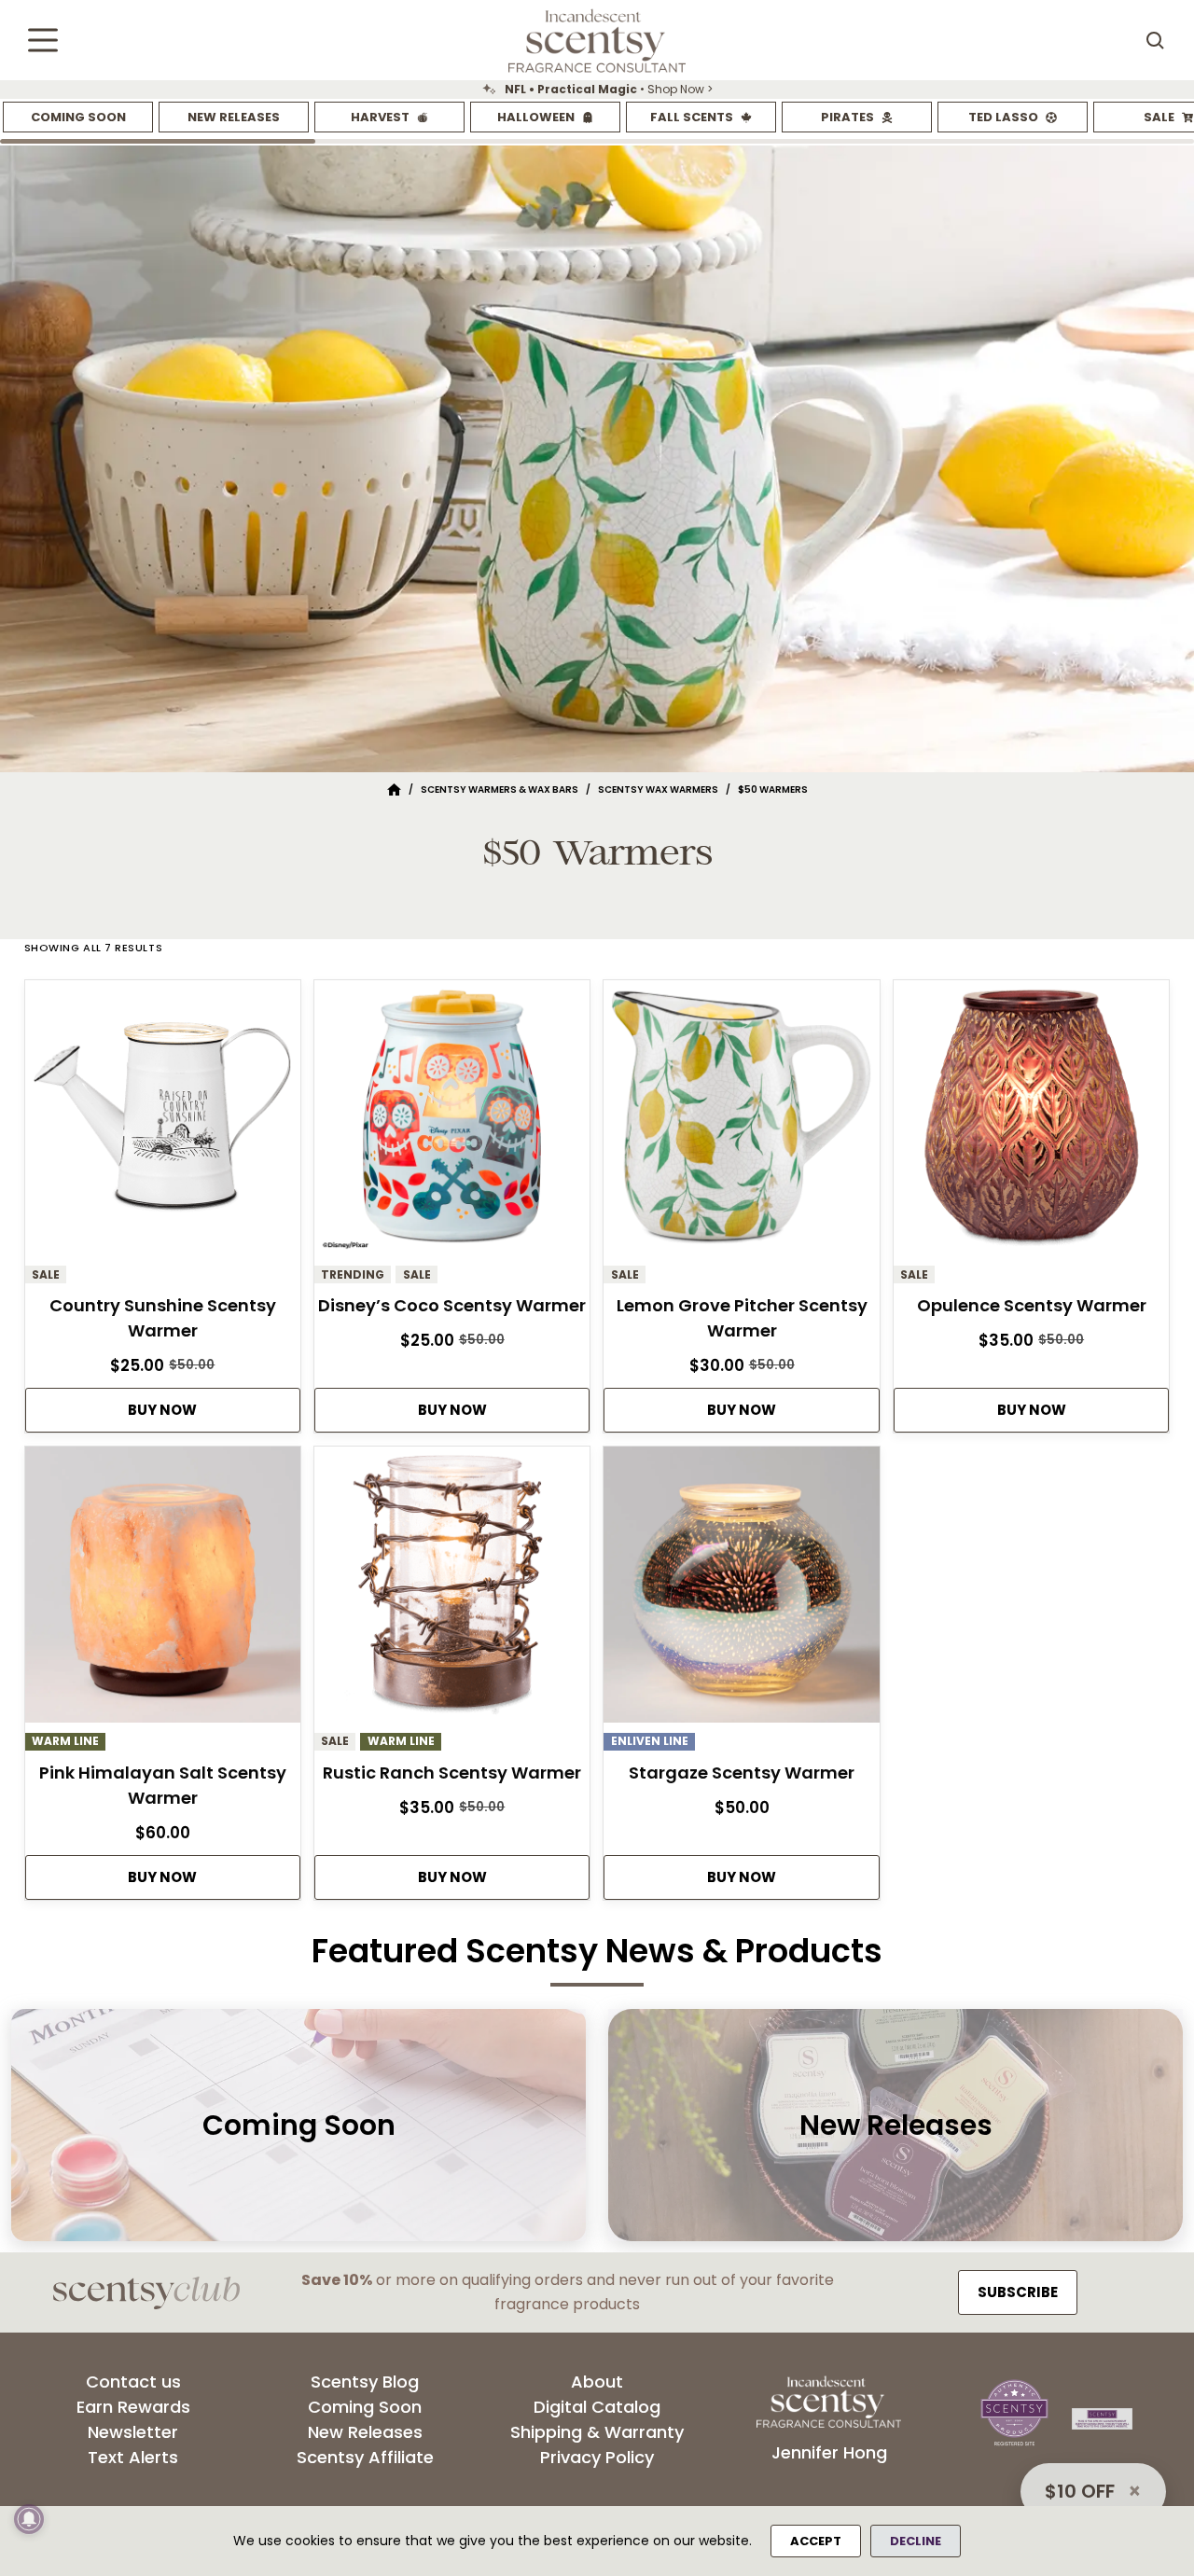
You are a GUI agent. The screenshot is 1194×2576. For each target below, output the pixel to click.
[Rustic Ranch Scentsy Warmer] (452, 1589)
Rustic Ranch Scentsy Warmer (452, 1773)
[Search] (1155, 40)
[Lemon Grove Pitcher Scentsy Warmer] (741, 1123)
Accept (816, 2541)
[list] (597, 90)
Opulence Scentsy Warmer (1032, 1305)
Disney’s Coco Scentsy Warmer (452, 1305)
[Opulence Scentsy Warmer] (1031, 1123)
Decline (916, 2541)
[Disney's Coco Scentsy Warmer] (452, 1123)
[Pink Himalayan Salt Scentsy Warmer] (163, 1589)
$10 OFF (1080, 2491)
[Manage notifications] (29, 2519)
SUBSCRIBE (1018, 2292)
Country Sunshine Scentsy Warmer (163, 1318)
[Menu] (43, 40)
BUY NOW (162, 1410)
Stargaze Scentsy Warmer (742, 1773)
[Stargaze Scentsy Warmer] (741, 1589)
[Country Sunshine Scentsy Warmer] (163, 1123)
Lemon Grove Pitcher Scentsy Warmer (742, 1318)
